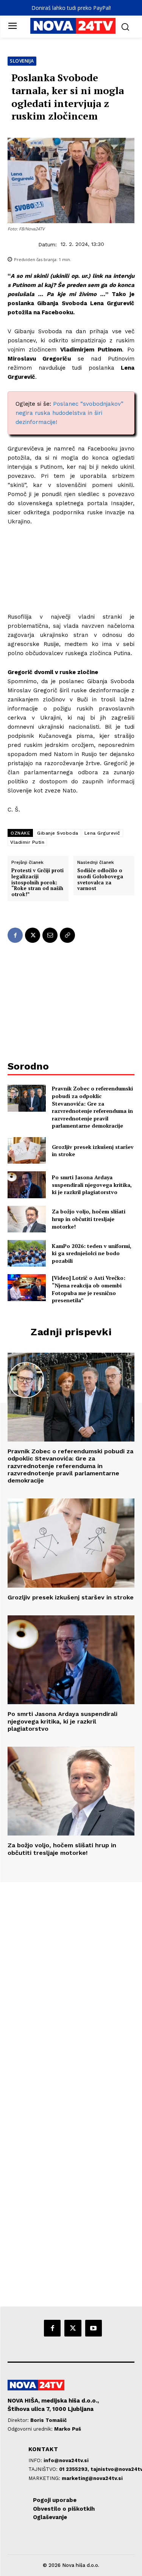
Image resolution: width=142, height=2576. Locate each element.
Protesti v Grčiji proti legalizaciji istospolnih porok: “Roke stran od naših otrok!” (37, 882)
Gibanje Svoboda (58, 833)
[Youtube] (94, 2328)
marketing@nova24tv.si (92, 2478)
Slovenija (22, 61)
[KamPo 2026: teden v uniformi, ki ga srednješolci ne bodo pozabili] (27, 1253)
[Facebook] (15, 935)
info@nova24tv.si (66, 2460)
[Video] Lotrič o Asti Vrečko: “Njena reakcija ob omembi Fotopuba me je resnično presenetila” (89, 1289)
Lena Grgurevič (102, 833)
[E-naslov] (50, 935)
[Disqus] (71, 1985)
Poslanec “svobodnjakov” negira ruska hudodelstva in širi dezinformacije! (69, 413)
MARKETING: (45, 2478)
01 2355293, (75, 2469)
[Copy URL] (67, 935)
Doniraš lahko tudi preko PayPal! (71, 8)
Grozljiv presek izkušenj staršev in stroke (93, 1151)
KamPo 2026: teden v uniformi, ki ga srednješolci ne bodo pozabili (92, 1253)
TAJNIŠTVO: (44, 2469)
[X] (33, 935)
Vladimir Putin (27, 842)
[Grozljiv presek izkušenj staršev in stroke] (27, 1150)
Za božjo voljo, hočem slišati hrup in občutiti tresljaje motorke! (89, 1219)
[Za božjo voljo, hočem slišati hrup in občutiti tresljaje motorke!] (27, 1219)
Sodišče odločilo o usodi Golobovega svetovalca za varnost (100, 879)
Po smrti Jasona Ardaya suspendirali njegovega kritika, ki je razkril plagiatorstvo (92, 1185)
